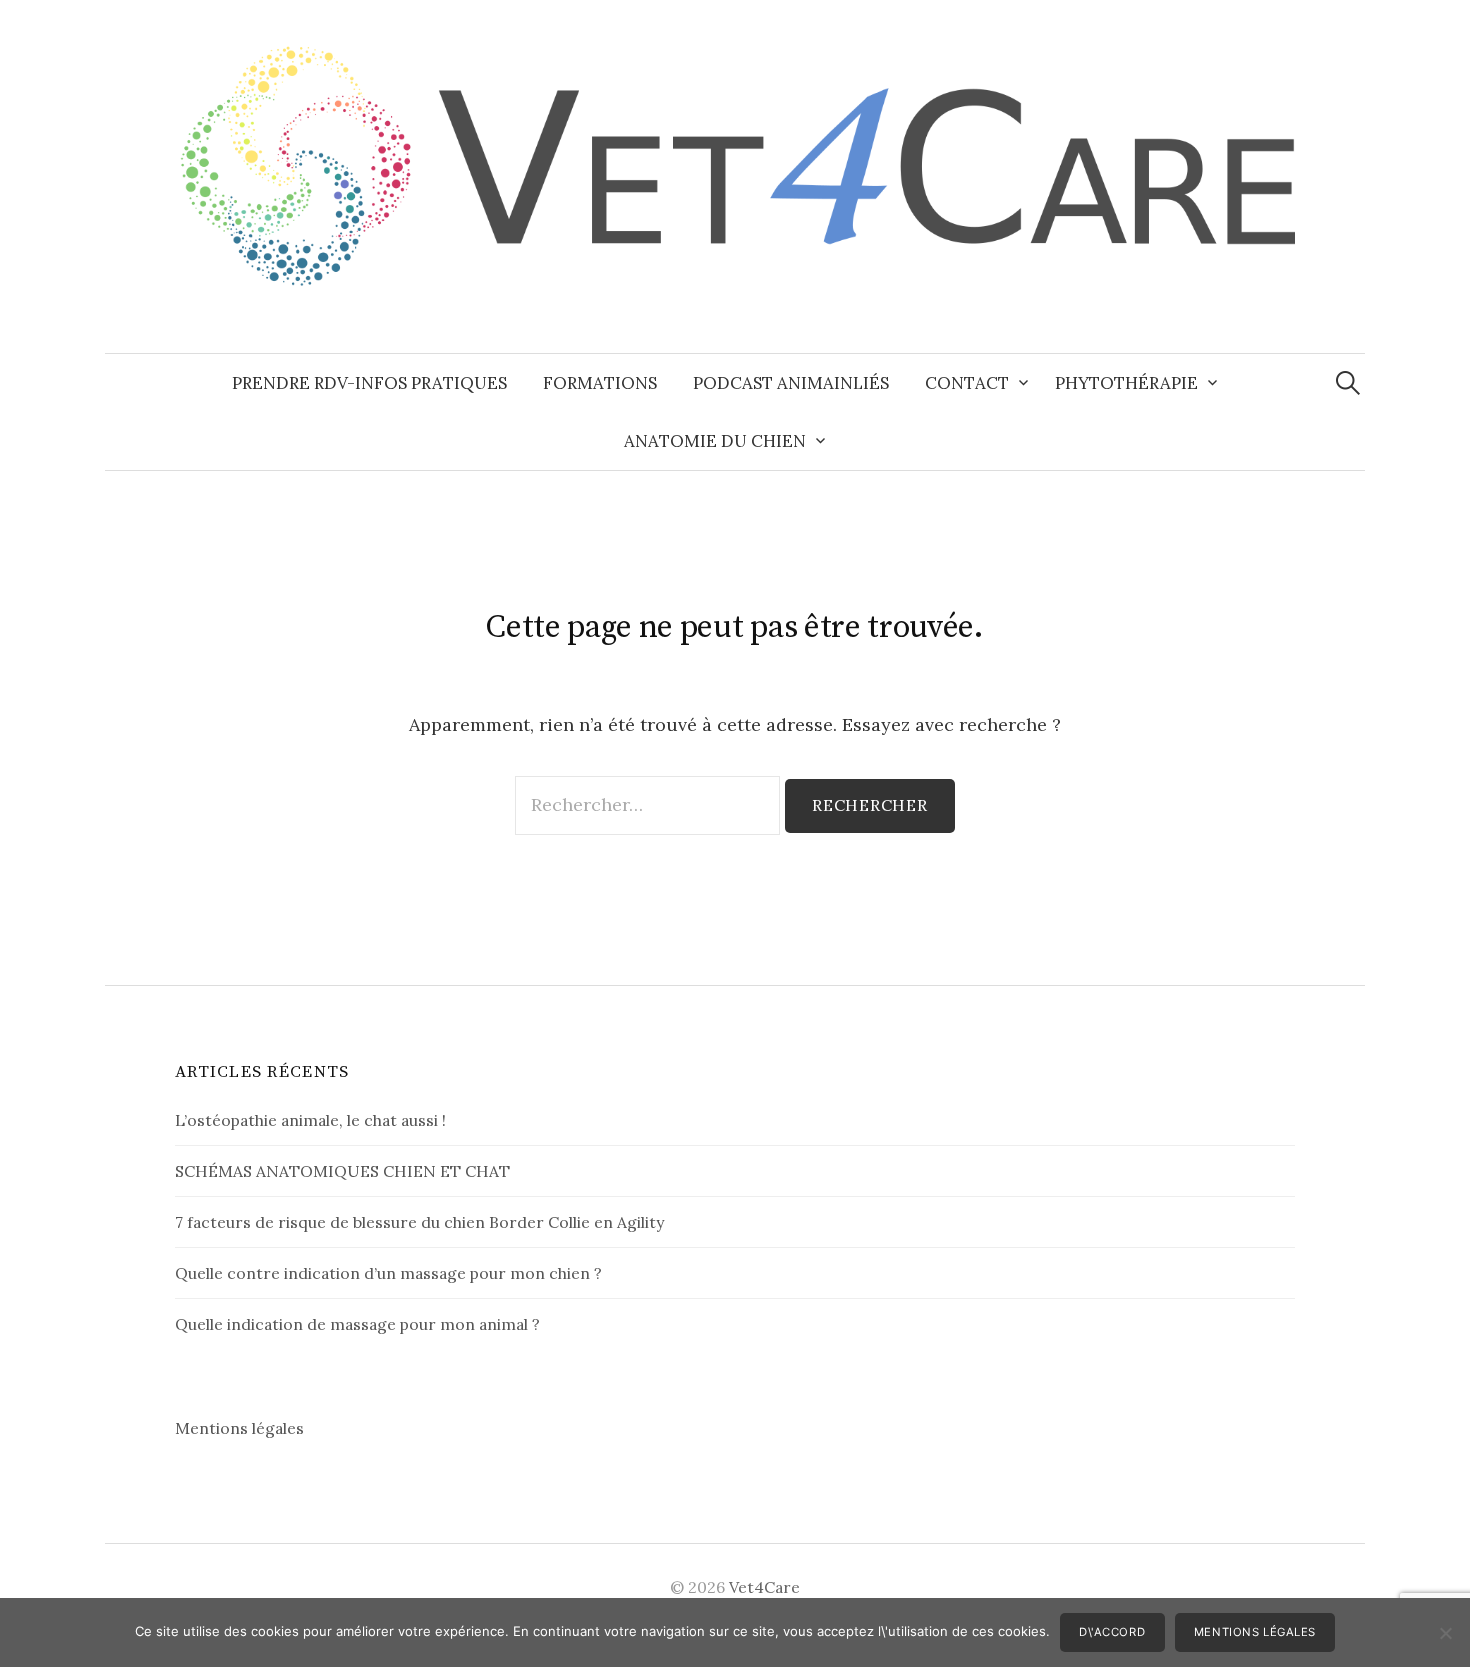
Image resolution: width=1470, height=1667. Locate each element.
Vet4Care (764, 1587)
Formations (600, 383)
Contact (967, 383)
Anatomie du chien (715, 441)
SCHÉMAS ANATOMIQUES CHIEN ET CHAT (342, 1171)
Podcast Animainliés (791, 383)
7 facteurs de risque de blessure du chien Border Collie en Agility (419, 1222)
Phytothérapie (1126, 383)
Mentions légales (239, 1428)
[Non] (1445, 1633)
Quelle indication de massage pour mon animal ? (357, 1324)
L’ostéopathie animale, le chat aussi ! (310, 1120)
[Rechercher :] (1348, 383)
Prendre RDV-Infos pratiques (369, 383)
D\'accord (1112, 1632)
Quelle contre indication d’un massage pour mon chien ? (388, 1273)
